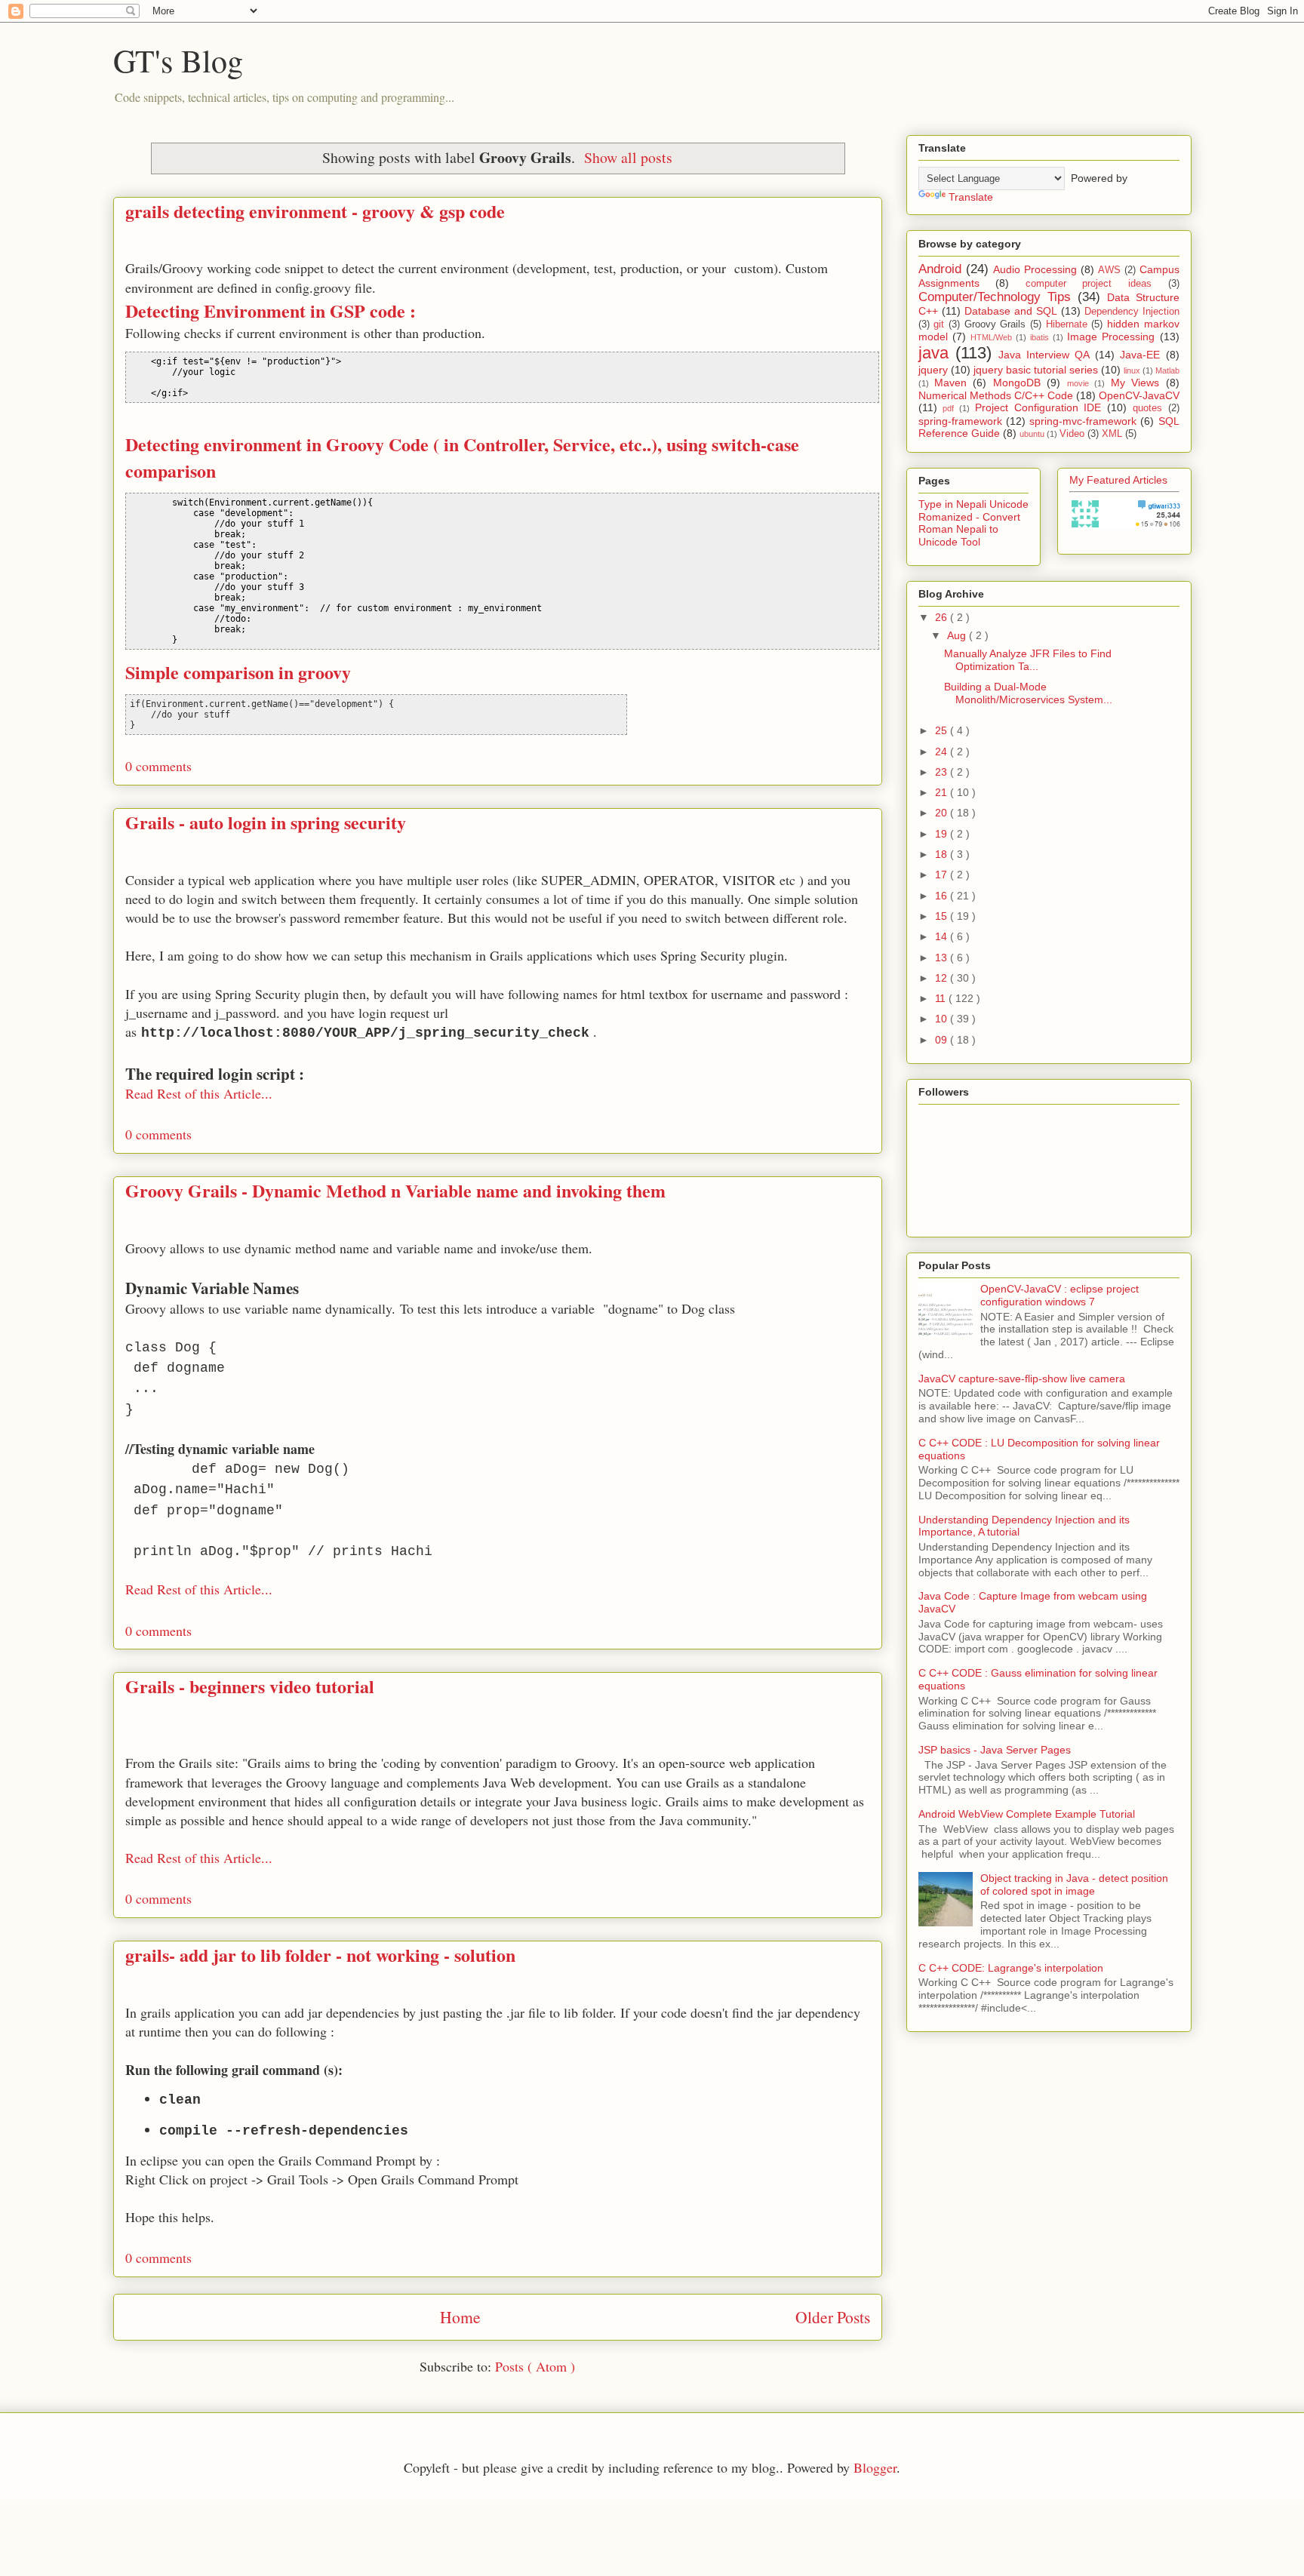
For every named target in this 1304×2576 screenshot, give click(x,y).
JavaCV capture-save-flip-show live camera (1022, 1379)
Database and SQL (1011, 311)
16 (943, 896)
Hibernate (1067, 324)
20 (943, 813)
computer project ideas (1089, 284)
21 (943, 792)
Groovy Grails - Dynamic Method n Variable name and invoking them (395, 1190)
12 (943, 978)
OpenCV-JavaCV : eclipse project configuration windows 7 (1059, 1295)
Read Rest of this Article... (199, 1093)
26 (943, 617)
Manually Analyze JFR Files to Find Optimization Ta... (1028, 660)
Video (1072, 434)
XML (1112, 434)
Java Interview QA (1044, 355)
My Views (1135, 383)
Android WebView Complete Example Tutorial (1027, 1814)
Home (460, 2317)
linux (1132, 370)
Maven (950, 383)
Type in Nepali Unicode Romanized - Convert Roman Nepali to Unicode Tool (973, 523)
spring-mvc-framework (1083, 421)
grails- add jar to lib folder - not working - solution (320, 1955)
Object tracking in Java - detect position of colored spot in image (1074, 1884)
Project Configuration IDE (1038, 407)
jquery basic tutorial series (1036, 370)
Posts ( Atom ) (535, 2366)
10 (943, 1019)
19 (943, 834)
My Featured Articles (1118, 480)
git (939, 324)
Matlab (1167, 370)
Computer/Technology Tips (995, 297)
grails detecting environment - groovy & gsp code (315, 211)
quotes (1147, 408)
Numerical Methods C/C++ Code (996, 395)
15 (943, 916)
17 (943, 875)
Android (940, 269)
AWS (1109, 270)
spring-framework (960, 421)
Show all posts (628, 157)
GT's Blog (178, 60)
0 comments (158, 766)
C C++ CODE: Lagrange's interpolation (1011, 1968)
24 (943, 752)
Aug (958, 635)
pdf (948, 408)
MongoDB (1017, 383)
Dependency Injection (1132, 312)
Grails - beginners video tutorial (250, 1686)
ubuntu (1032, 434)
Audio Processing (1035, 269)
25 (943, 730)
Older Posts (833, 2317)
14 (943, 936)
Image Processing (1111, 337)
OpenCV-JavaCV (1139, 395)
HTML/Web (991, 337)
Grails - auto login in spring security (266, 822)
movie (1078, 383)
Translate (971, 197)
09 (943, 1040)
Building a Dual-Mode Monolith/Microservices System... (1028, 693)
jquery (933, 370)
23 (943, 772)
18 (943, 854)
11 (942, 998)
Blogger (875, 2467)
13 (943, 958)
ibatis (1040, 337)
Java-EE (1140, 355)
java (933, 353)
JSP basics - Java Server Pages (995, 1750)
